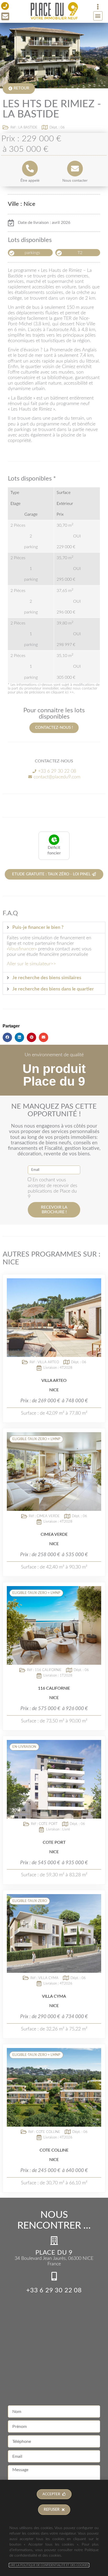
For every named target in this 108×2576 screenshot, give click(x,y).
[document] (54, 1288)
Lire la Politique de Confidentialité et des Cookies (49, 2565)
